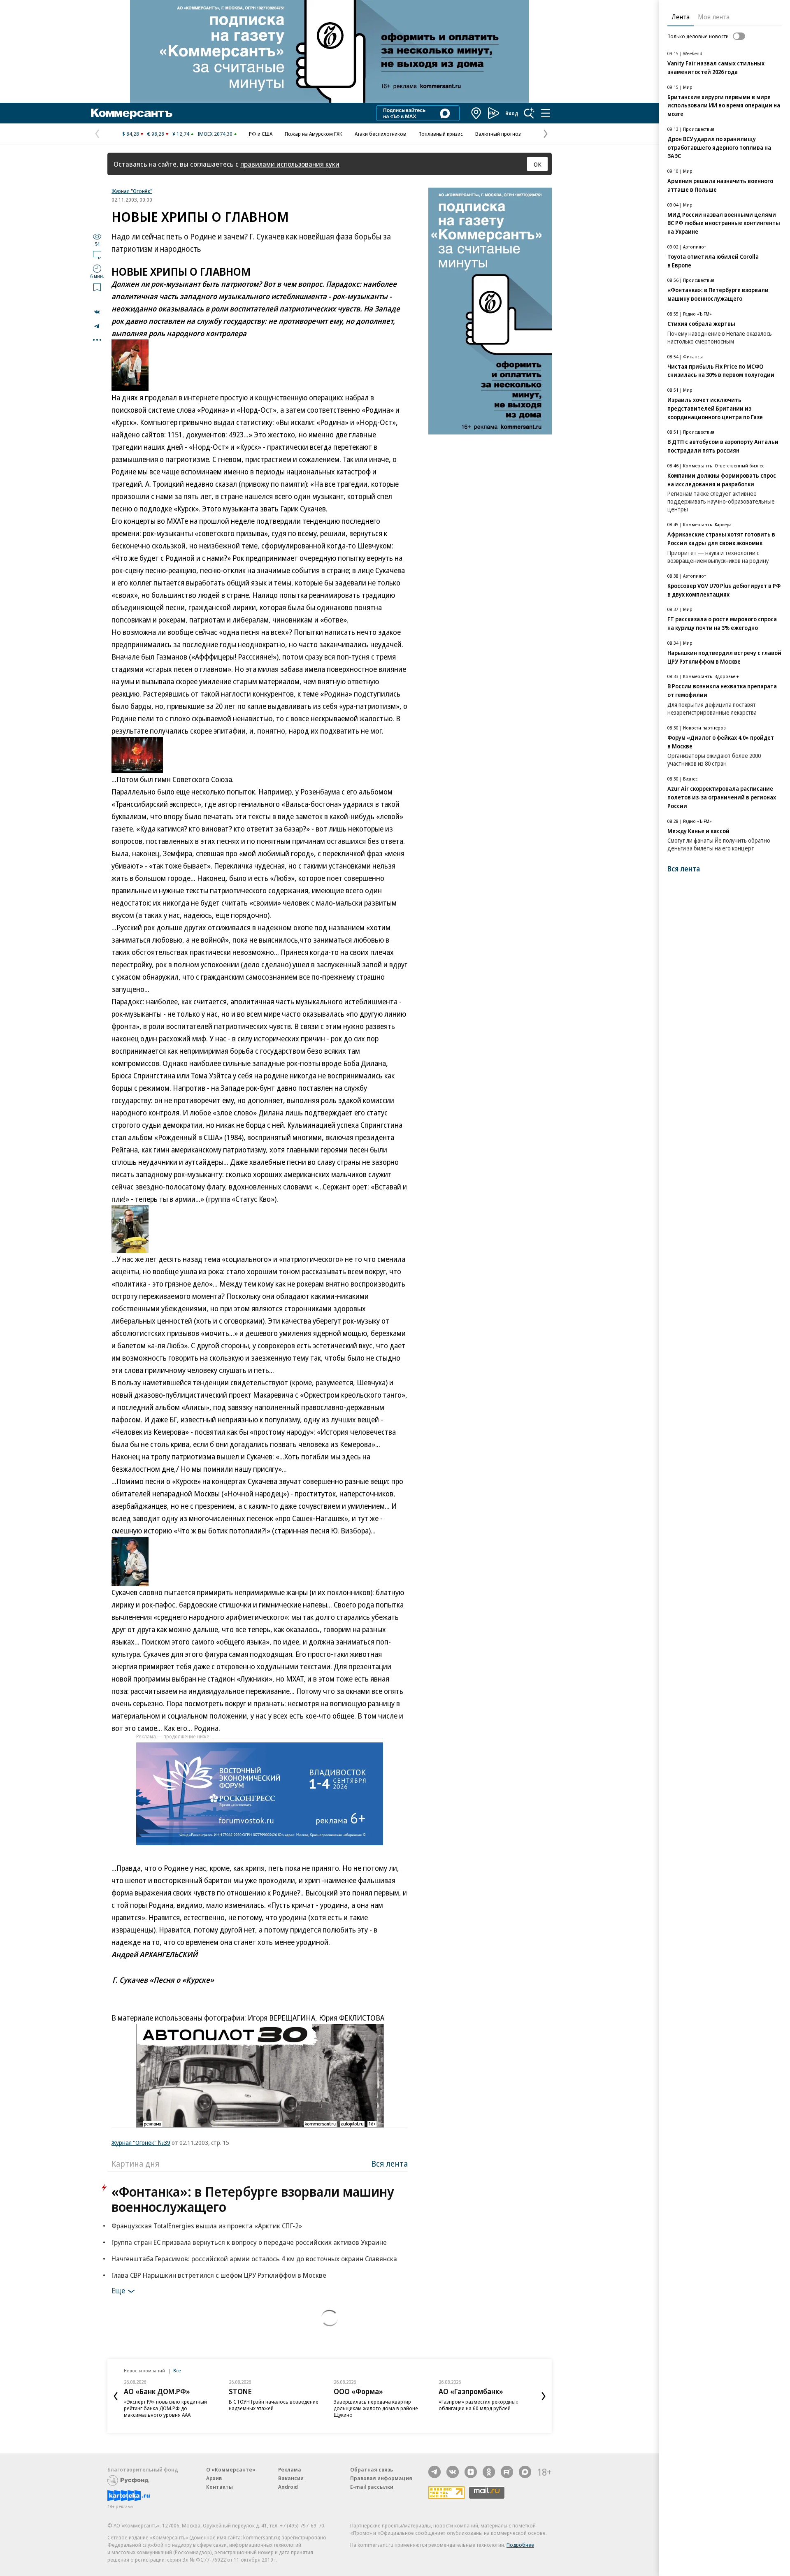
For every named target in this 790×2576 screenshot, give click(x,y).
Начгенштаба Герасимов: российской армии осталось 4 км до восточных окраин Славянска (254, 2259)
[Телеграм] (434, 2472)
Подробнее (520, 2545)
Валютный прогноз (498, 134)
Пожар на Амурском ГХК (314, 134)
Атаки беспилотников (380, 134)
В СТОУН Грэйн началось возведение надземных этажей (274, 2405)
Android (288, 2487)
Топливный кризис (441, 134)
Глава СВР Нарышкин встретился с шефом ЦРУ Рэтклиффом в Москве (219, 2275)
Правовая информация (381, 2478)
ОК (538, 164)
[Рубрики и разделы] (546, 113)
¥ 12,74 (181, 134)
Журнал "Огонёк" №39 (141, 2142)
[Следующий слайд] (544, 2396)
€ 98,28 (156, 134)
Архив (214, 2478)
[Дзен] (471, 2472)
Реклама (290, 2469)
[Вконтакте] (453, 2472)
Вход (512, 113)
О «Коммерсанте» (231, 2469)
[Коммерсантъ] (132, 113)
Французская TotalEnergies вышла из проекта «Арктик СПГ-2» (207, 2226)
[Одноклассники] (489, 2472)
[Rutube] (507, 2472)
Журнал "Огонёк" (132, 191)
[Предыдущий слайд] (116, 2396)
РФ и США (261, 134)
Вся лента (389, 2164)
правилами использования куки (290, 164)
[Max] (525, 2472)
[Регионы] (476, 113)
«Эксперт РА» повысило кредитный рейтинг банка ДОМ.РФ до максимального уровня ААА (165, 2408)
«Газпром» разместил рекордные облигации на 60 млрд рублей (479, 2405)
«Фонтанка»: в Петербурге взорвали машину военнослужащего (253, 2199)
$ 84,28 (131, 134)
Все (177, 2370)
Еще (118, 2290)
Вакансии (291, 2478)
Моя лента (714, 17)
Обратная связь (372, 2469)
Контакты (220, 2487)
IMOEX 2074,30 (215, 134)
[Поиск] (529, 113)
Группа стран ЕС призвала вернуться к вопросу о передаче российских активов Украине (249, 2242)
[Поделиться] (97, 312)
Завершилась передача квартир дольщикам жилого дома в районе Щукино (376, 2408)
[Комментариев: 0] (97, 255)
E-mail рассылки (372, 2487)
